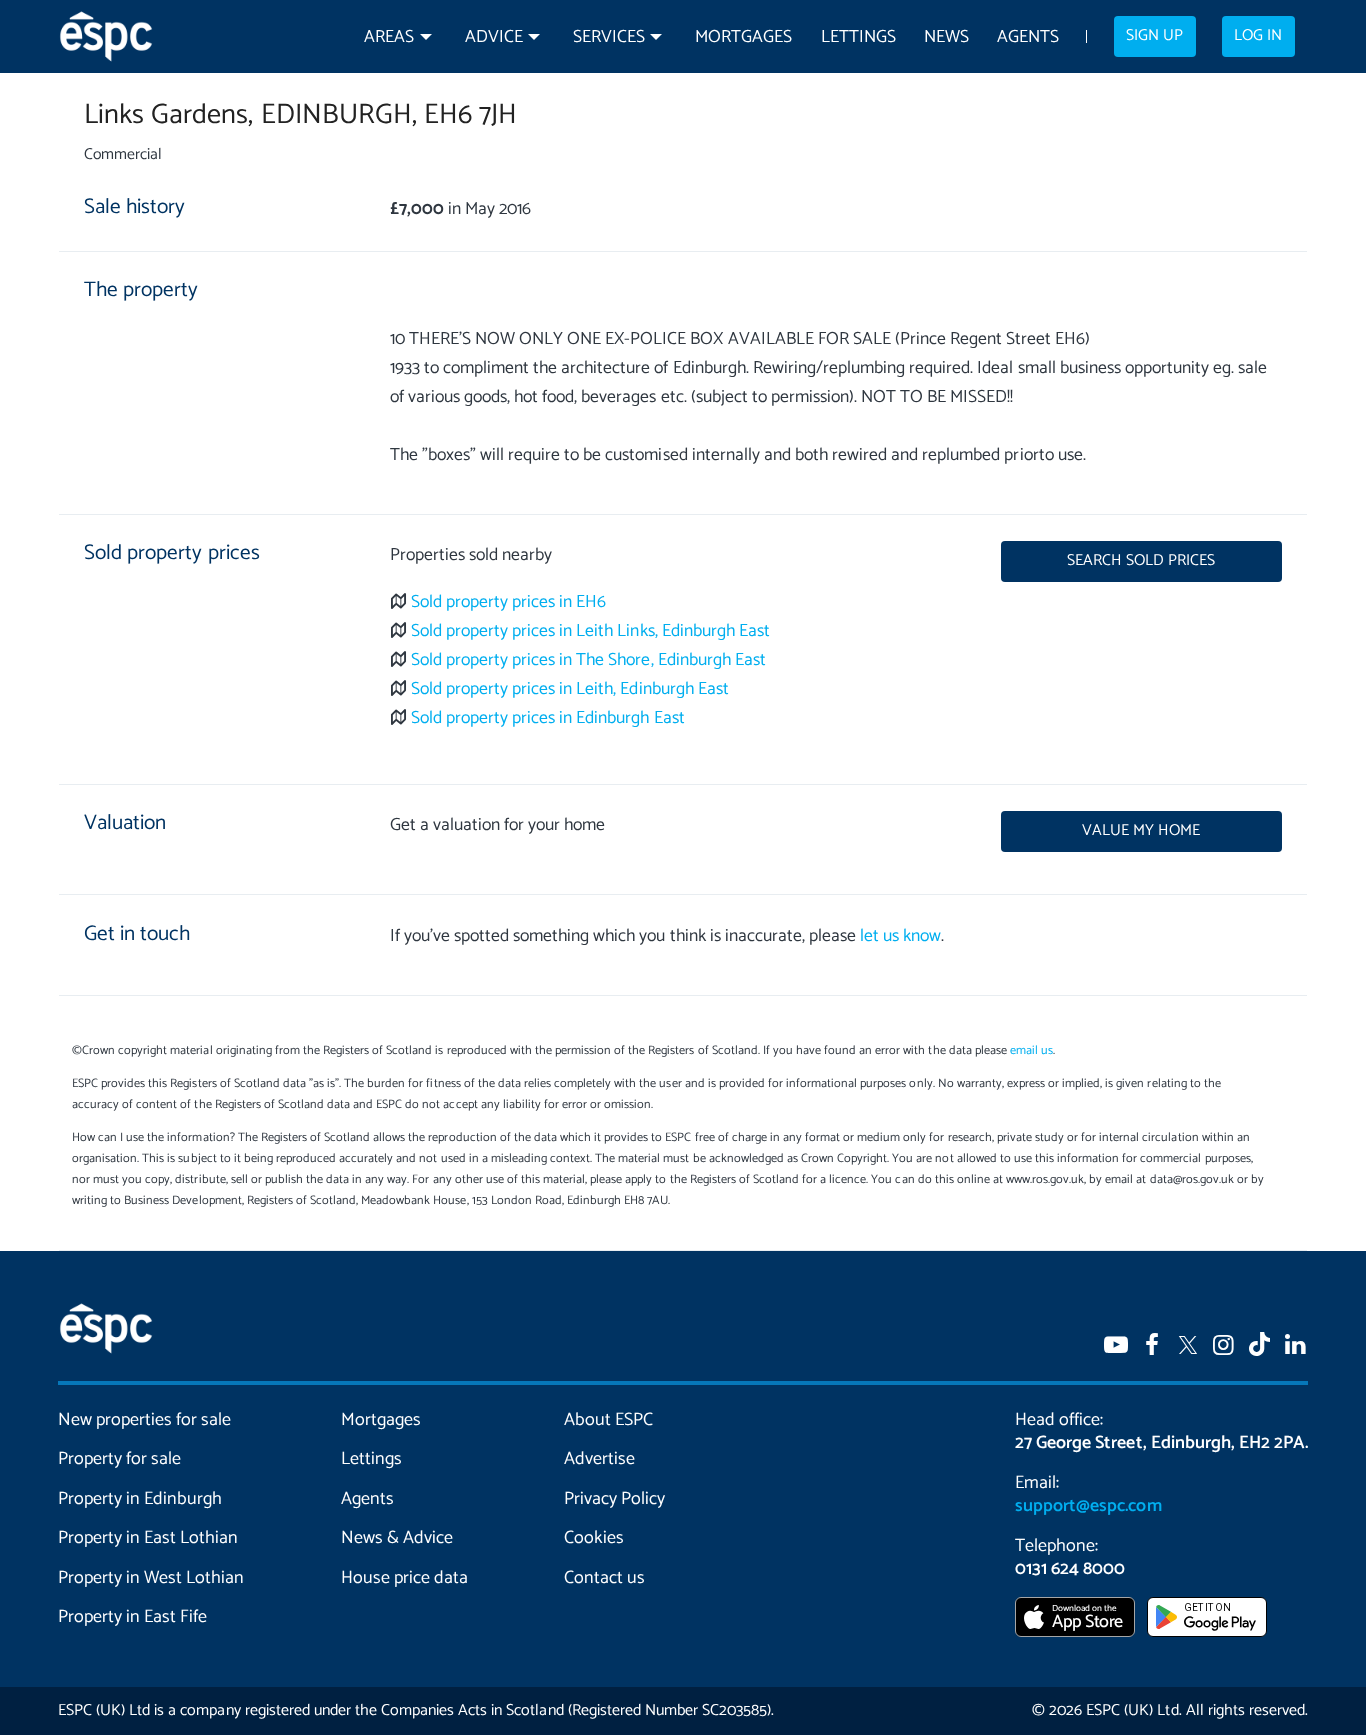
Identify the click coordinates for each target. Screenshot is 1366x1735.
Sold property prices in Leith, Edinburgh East (570, 689)
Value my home (1141, 831)
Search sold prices (1141, 561)
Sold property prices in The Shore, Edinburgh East (588, 660)
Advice (494, 37)
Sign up (1154, 36)
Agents (1028, 37)
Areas (389, 37)
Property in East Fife (132, 1617)
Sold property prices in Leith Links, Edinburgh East (590, 631)
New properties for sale (145, 1420)
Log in (1258, 36)
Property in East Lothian (148, 1538)
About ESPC (608, 1420)
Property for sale (119, 1459)
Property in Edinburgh (140, 1499)
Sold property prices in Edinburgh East (548, 718)
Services (609, 37)
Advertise (599, 1459)
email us (1031, 1050)
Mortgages (743, 37)
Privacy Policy (614, 1499)
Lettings (858, 37)
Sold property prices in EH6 (509, 602)
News (946, 37)
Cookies (594, 1538)
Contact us (604, 1578)
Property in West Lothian (151, 1578)
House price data (404, 1578)
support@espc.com (1088, 1506)
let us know (900, 936)
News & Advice (397, 1538)
